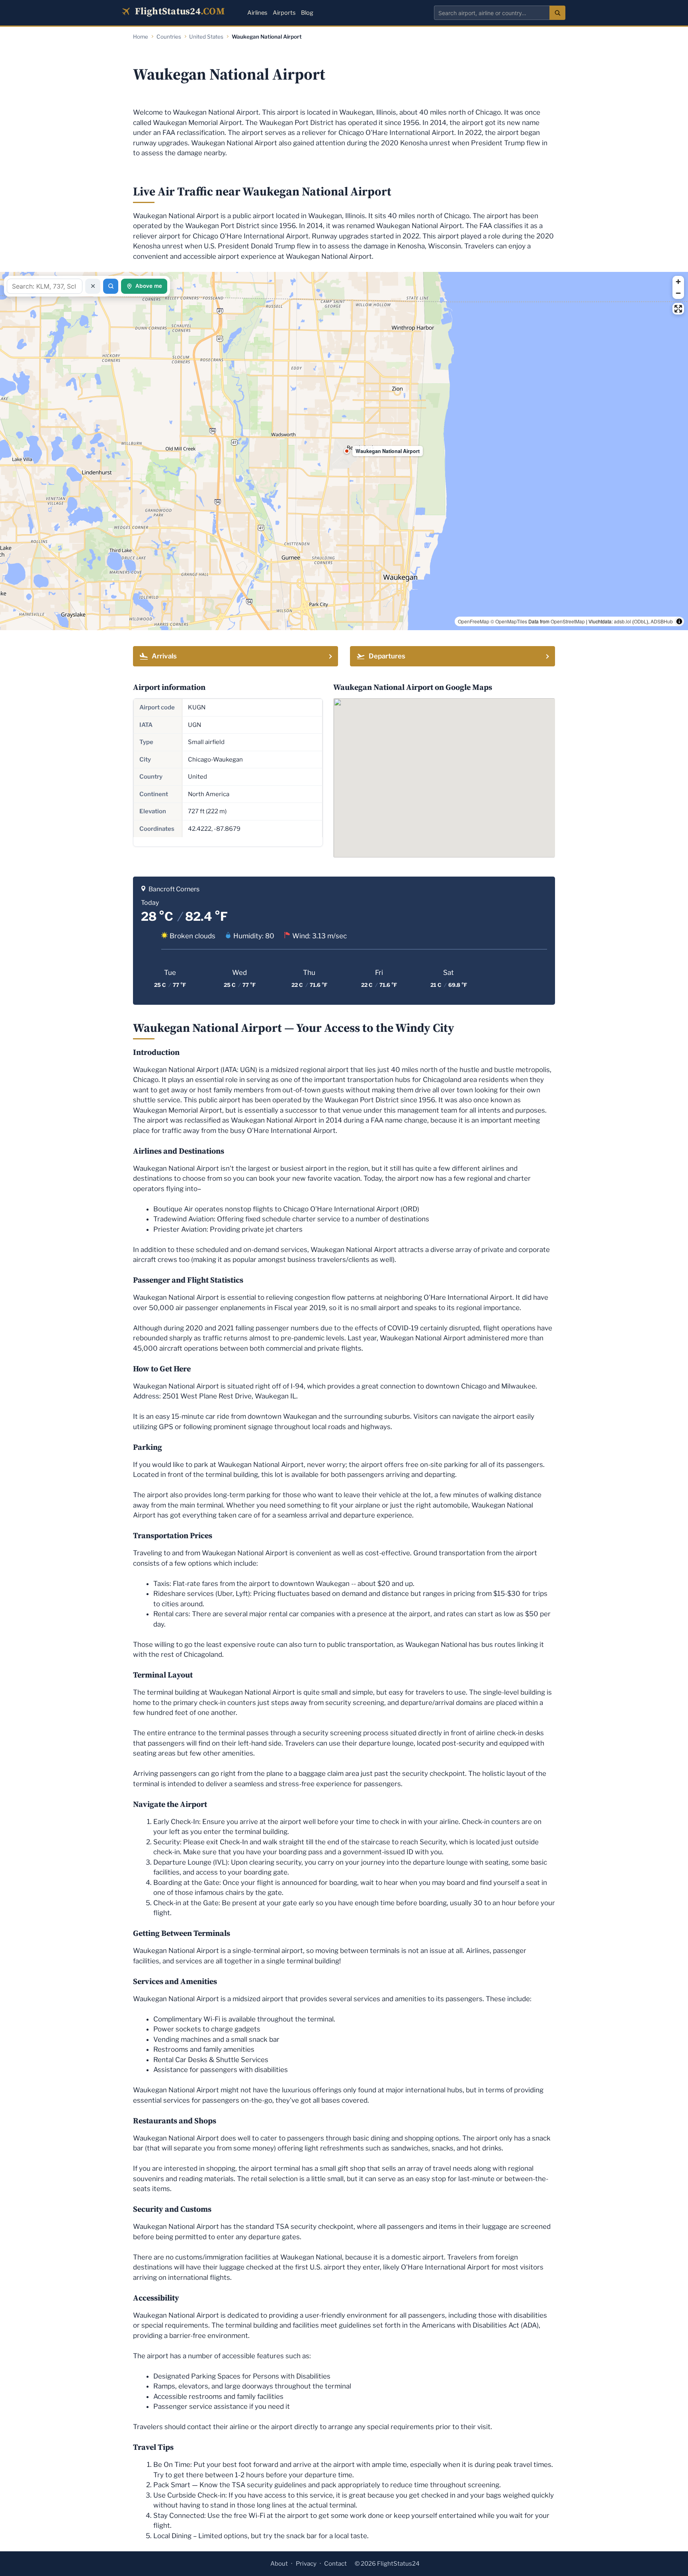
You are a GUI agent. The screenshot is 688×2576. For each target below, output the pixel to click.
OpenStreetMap (568, 621)
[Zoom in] (678, 282)
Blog (307, 13)
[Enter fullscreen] (678, 309)
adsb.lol (623, 621)
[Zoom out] (678, 293)
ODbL (640, 621)
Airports (284, 13)
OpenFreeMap (474, 621)
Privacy (306, 2564)
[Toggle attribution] (679, 621)
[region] (344, 451)
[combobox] (492, 13)
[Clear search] (93, 286)
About (279, 2564)
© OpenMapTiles (509, 621)
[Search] (557, 13)
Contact (335, 2564)
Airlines (257, 13)
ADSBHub (662, 621)
